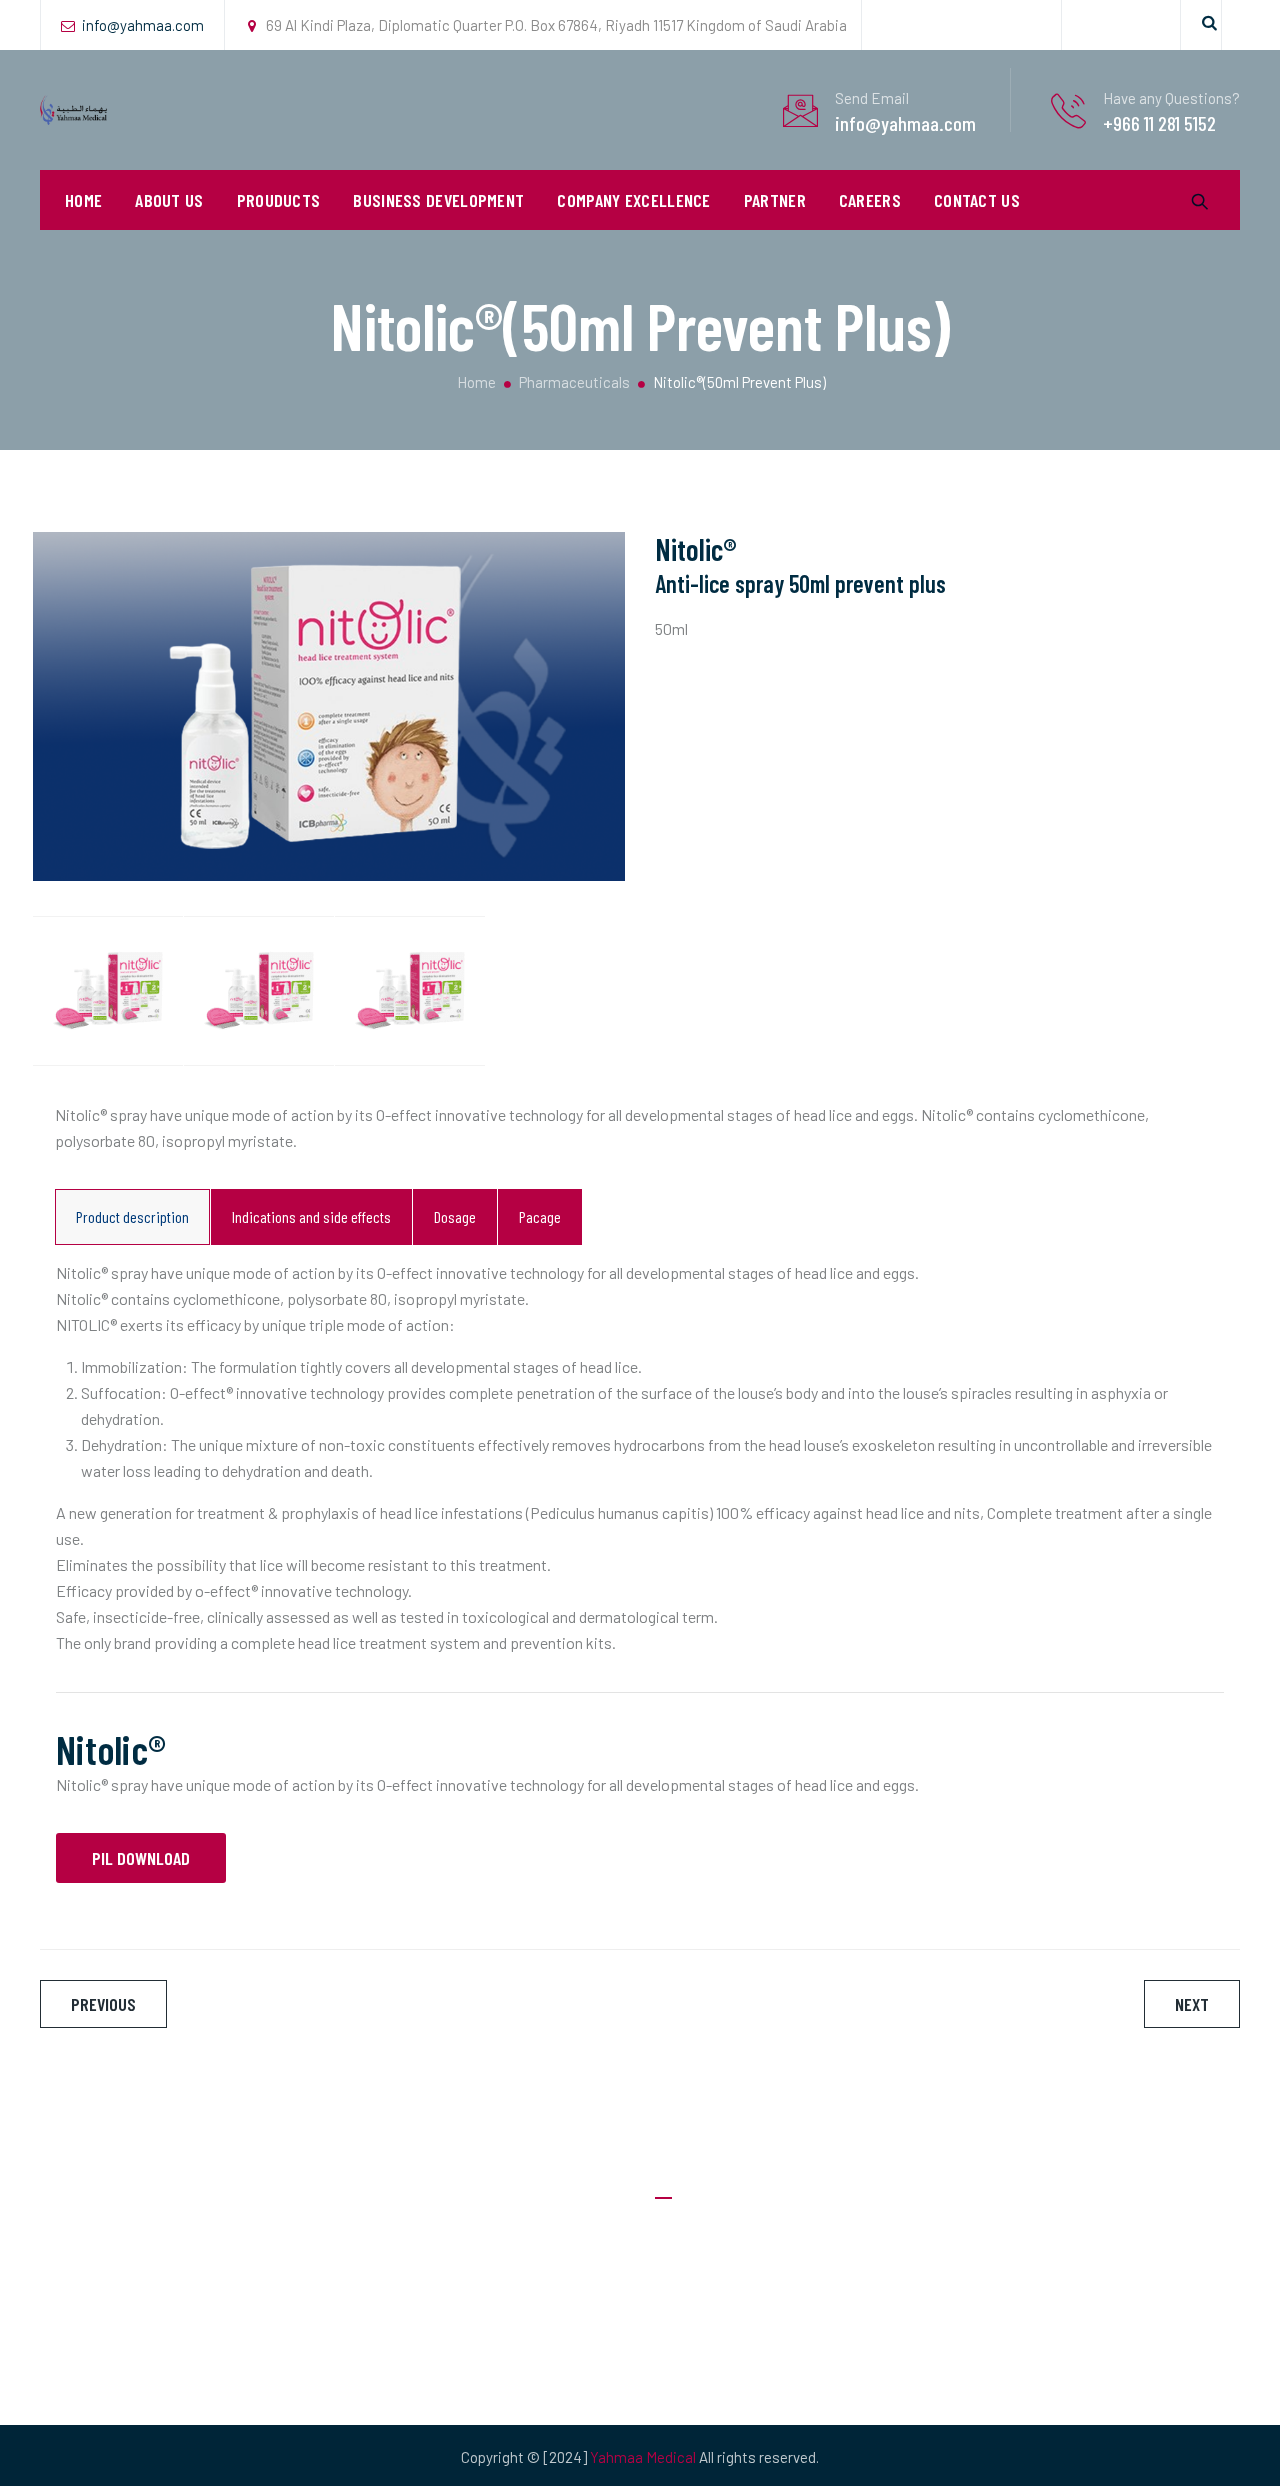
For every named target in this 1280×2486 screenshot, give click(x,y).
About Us (169, 200)
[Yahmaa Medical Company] (74, 110)
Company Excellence (633, 200)
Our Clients (690, 2314)
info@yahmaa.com (143, 25)
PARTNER (775, 200)
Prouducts (279, 200)
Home (83, 200)
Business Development (438, 200)
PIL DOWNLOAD (141, 1858)
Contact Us (977, 200)
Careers (870, 200)
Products (686, 2354)
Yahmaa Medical (643, 2457)
